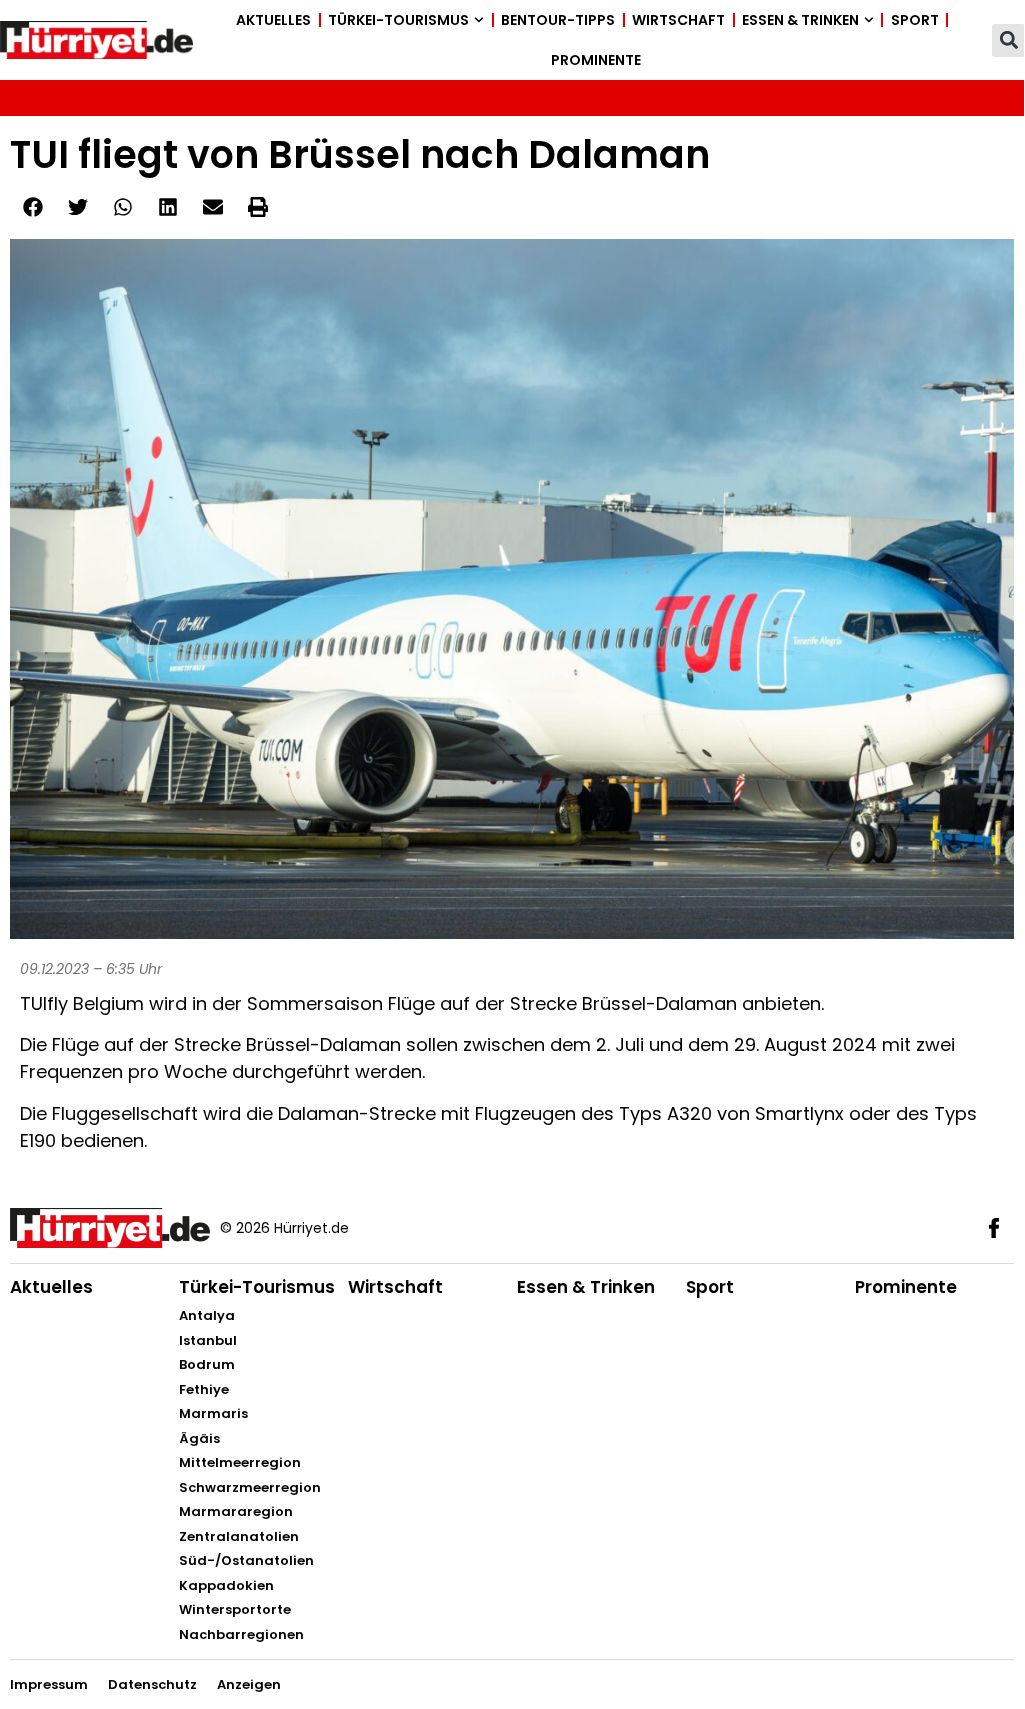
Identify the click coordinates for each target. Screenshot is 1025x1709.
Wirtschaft (678, 20)
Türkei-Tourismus (398, 20)
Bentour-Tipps (558, 20)
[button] (1008, 40)
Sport (915, 20)
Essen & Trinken (800, 20)
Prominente (596, 60)
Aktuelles (273, 20)
